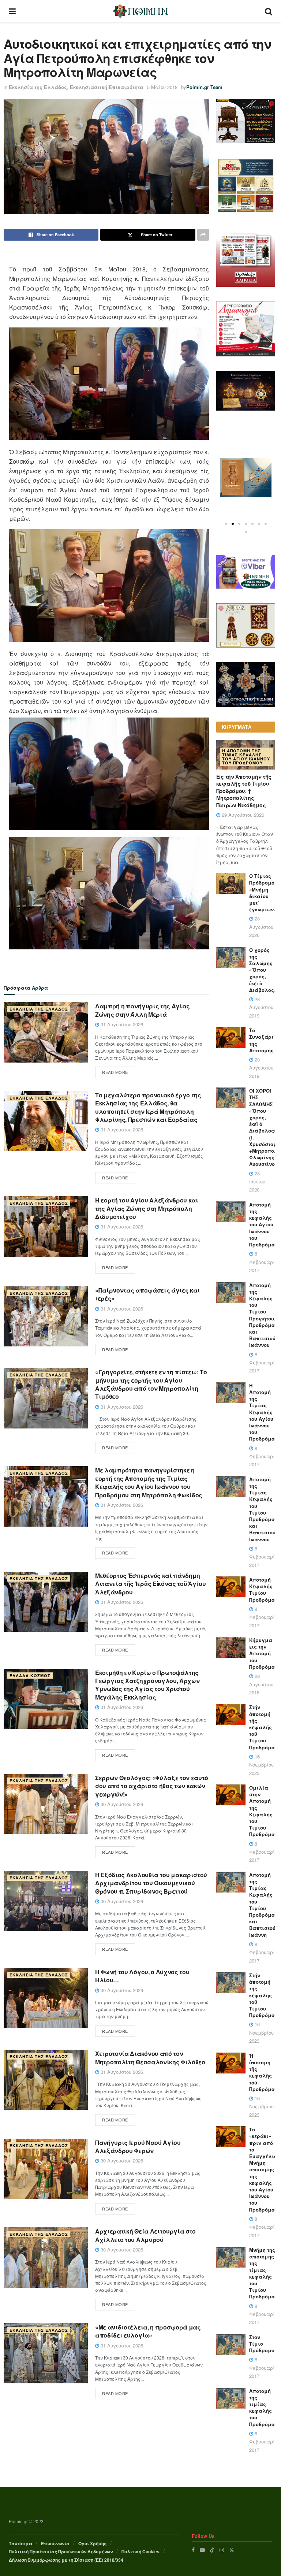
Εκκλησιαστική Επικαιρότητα (107, 87)
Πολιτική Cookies (140, 2551)
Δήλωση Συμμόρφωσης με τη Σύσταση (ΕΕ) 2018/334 (66, 2560)
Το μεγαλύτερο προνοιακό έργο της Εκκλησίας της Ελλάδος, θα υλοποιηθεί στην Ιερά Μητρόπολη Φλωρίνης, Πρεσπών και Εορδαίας (148, 1107)
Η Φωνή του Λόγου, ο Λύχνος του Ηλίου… (142, 1976)
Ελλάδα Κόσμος (30, 1676)
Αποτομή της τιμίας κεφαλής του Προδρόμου (263, 2408)
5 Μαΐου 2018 (162, 87)
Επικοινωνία (55, 2543)
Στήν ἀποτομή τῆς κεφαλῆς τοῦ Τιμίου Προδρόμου (263, 1727)
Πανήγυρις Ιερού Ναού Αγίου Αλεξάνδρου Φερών (138, 2147)
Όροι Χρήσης (92, 2543)
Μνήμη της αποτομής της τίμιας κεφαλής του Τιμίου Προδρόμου (263, 2273)
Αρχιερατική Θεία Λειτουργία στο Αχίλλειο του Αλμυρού (145, 2235)
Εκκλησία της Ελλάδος (38, 87)
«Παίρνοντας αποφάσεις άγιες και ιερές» (147, 1294)
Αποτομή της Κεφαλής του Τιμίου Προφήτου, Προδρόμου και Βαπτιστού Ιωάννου (263, 1315)
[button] (226, 524)
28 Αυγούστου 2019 (261, 1007)
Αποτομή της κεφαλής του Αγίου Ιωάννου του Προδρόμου (263, 1224)
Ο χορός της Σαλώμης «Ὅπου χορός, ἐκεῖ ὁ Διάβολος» (263, 970)
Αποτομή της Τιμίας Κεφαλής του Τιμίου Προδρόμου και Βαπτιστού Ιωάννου (263, 1509)
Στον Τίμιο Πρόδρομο (262, 2344)
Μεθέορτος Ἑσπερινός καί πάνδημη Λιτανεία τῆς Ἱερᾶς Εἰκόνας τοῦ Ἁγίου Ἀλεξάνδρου (150, 1584)
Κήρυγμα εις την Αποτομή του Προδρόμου (263, 1653)
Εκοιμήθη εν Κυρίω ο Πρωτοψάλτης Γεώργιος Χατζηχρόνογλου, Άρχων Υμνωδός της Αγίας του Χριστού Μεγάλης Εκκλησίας (147, 1685)
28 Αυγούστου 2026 (261, 927)
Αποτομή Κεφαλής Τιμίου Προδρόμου (263, 1590)
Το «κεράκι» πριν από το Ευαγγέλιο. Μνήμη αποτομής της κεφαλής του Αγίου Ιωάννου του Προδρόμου (264, 2169)
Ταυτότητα (20, 2543)
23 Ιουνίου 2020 (257, 1182)
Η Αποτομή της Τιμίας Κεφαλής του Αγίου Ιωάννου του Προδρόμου (246, 757)
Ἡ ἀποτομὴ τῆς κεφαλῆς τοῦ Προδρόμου (263, 2072)
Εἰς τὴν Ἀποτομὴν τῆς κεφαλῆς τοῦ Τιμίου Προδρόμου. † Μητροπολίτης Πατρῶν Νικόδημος (244, 791)
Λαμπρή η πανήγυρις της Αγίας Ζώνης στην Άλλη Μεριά (143, 1010)
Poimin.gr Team (204, 87)
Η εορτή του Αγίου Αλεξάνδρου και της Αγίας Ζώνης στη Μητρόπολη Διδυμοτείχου (147, 1208)
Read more (115, 1072)
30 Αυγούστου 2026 (121, 1804)
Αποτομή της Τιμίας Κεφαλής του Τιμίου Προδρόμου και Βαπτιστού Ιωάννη (263, 1905)
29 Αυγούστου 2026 (242, 815)
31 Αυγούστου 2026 (121, 1024)
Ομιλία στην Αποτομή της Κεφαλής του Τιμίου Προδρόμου (263, 1811)
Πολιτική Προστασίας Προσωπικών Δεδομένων (61, 2551)
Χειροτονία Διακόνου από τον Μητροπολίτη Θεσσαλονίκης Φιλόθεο (150, 2058)
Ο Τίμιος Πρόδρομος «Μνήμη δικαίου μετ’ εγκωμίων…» (265, 893)
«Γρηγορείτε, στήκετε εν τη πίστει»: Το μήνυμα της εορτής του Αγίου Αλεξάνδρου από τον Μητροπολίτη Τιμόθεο (151, 1384)
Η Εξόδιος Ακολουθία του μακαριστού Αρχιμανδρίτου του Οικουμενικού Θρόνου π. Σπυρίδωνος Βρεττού (151, 1883)
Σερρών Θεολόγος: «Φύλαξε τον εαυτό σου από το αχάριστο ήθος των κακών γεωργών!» (152, 1786)
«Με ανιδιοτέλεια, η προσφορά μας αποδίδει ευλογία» (148, 2331)
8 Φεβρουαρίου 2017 (265, 1262)
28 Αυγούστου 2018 (261, 1684)
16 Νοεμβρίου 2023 (261, 1765)
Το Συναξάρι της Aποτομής (261, 1040)
